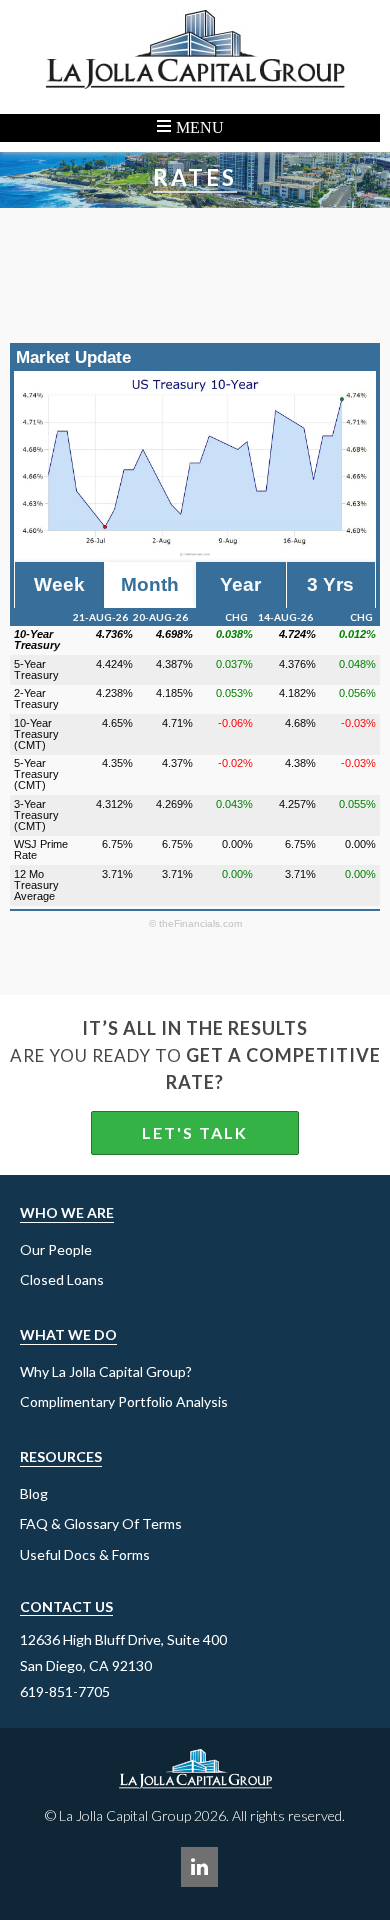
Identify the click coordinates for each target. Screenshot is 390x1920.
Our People (56, 1249)
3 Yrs (330, 584)
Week (59, 584)
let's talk (195, 1132)
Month (150, 584)
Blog (34, 1493)
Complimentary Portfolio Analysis (124, 1401)
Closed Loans (62, 1279)
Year (240, 584)
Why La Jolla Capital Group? (106, 1371)
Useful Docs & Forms (85, 1554)
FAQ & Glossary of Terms (101, 1523)
